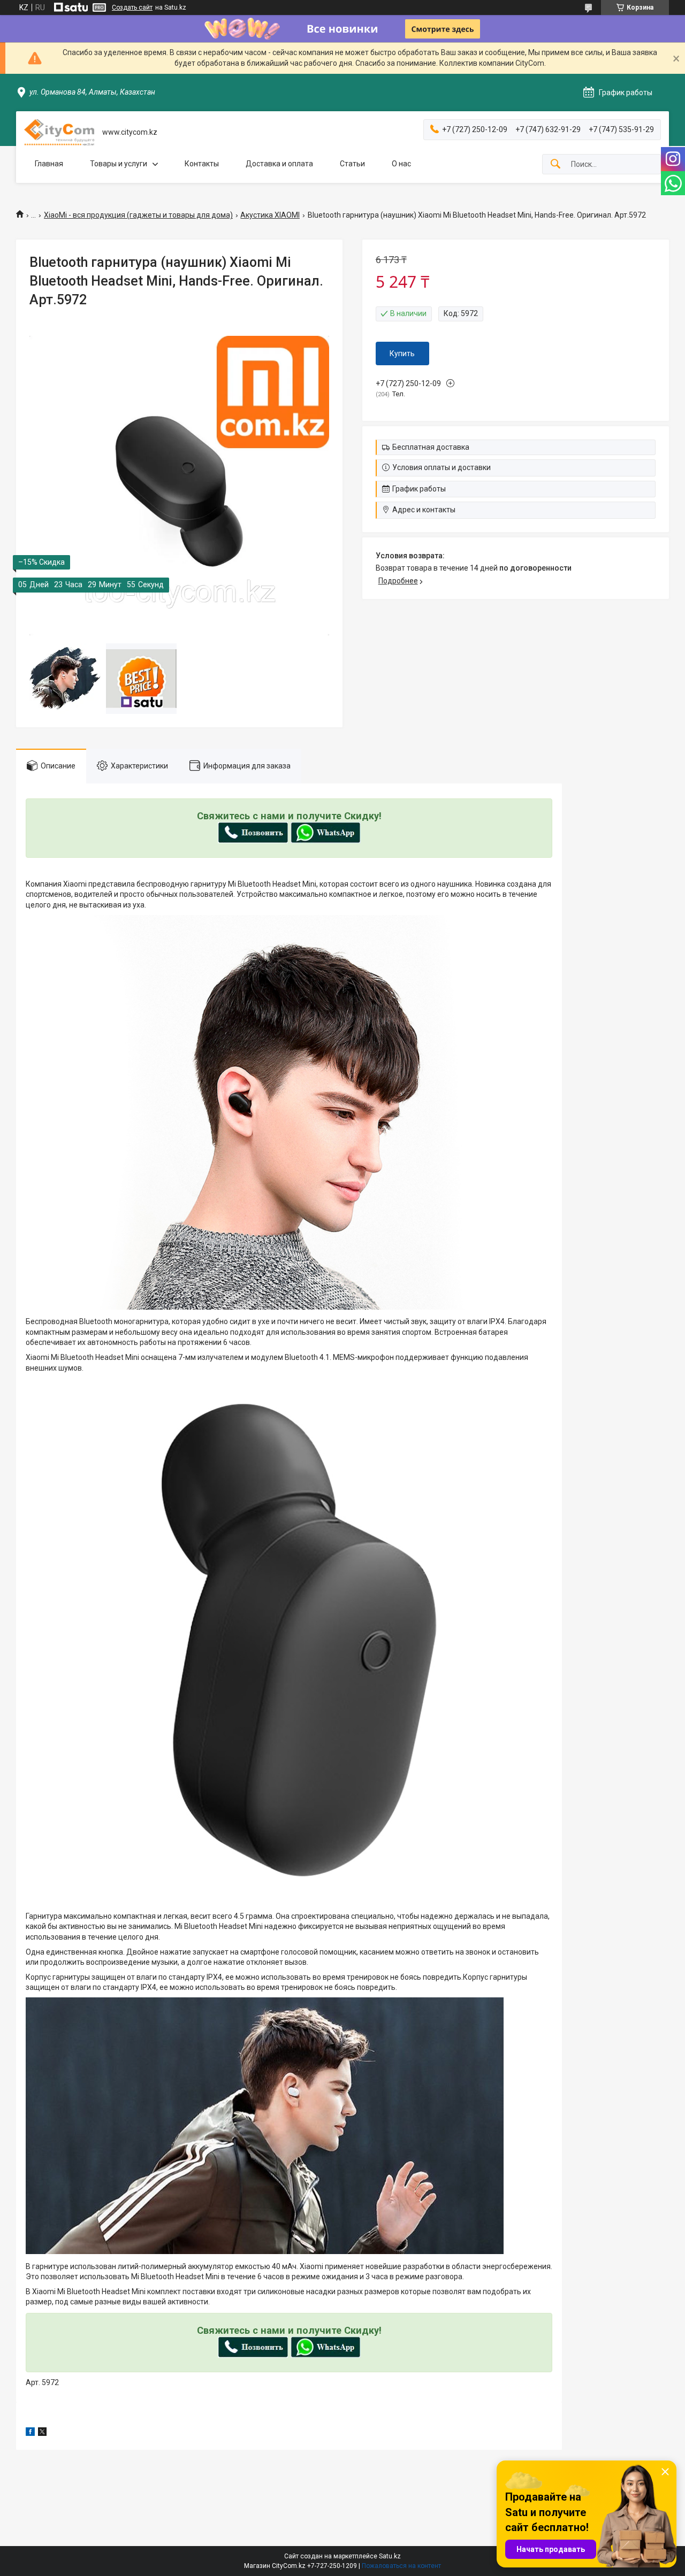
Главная (49, 164)
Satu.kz (390, 2556)
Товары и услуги (119, 164)
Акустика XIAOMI (270, 215)
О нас (401, 164)
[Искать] (555, 164)
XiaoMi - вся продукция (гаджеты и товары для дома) (138, 215)
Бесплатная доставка (431, 447)
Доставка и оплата (279, 164)
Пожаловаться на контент (401, 2566)
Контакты (202, 164)
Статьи (352, 164)
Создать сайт (132, 7)
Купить (402, 353)
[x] (42, 2433)
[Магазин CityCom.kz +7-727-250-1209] (59, 132)
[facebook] (30, 2433)
